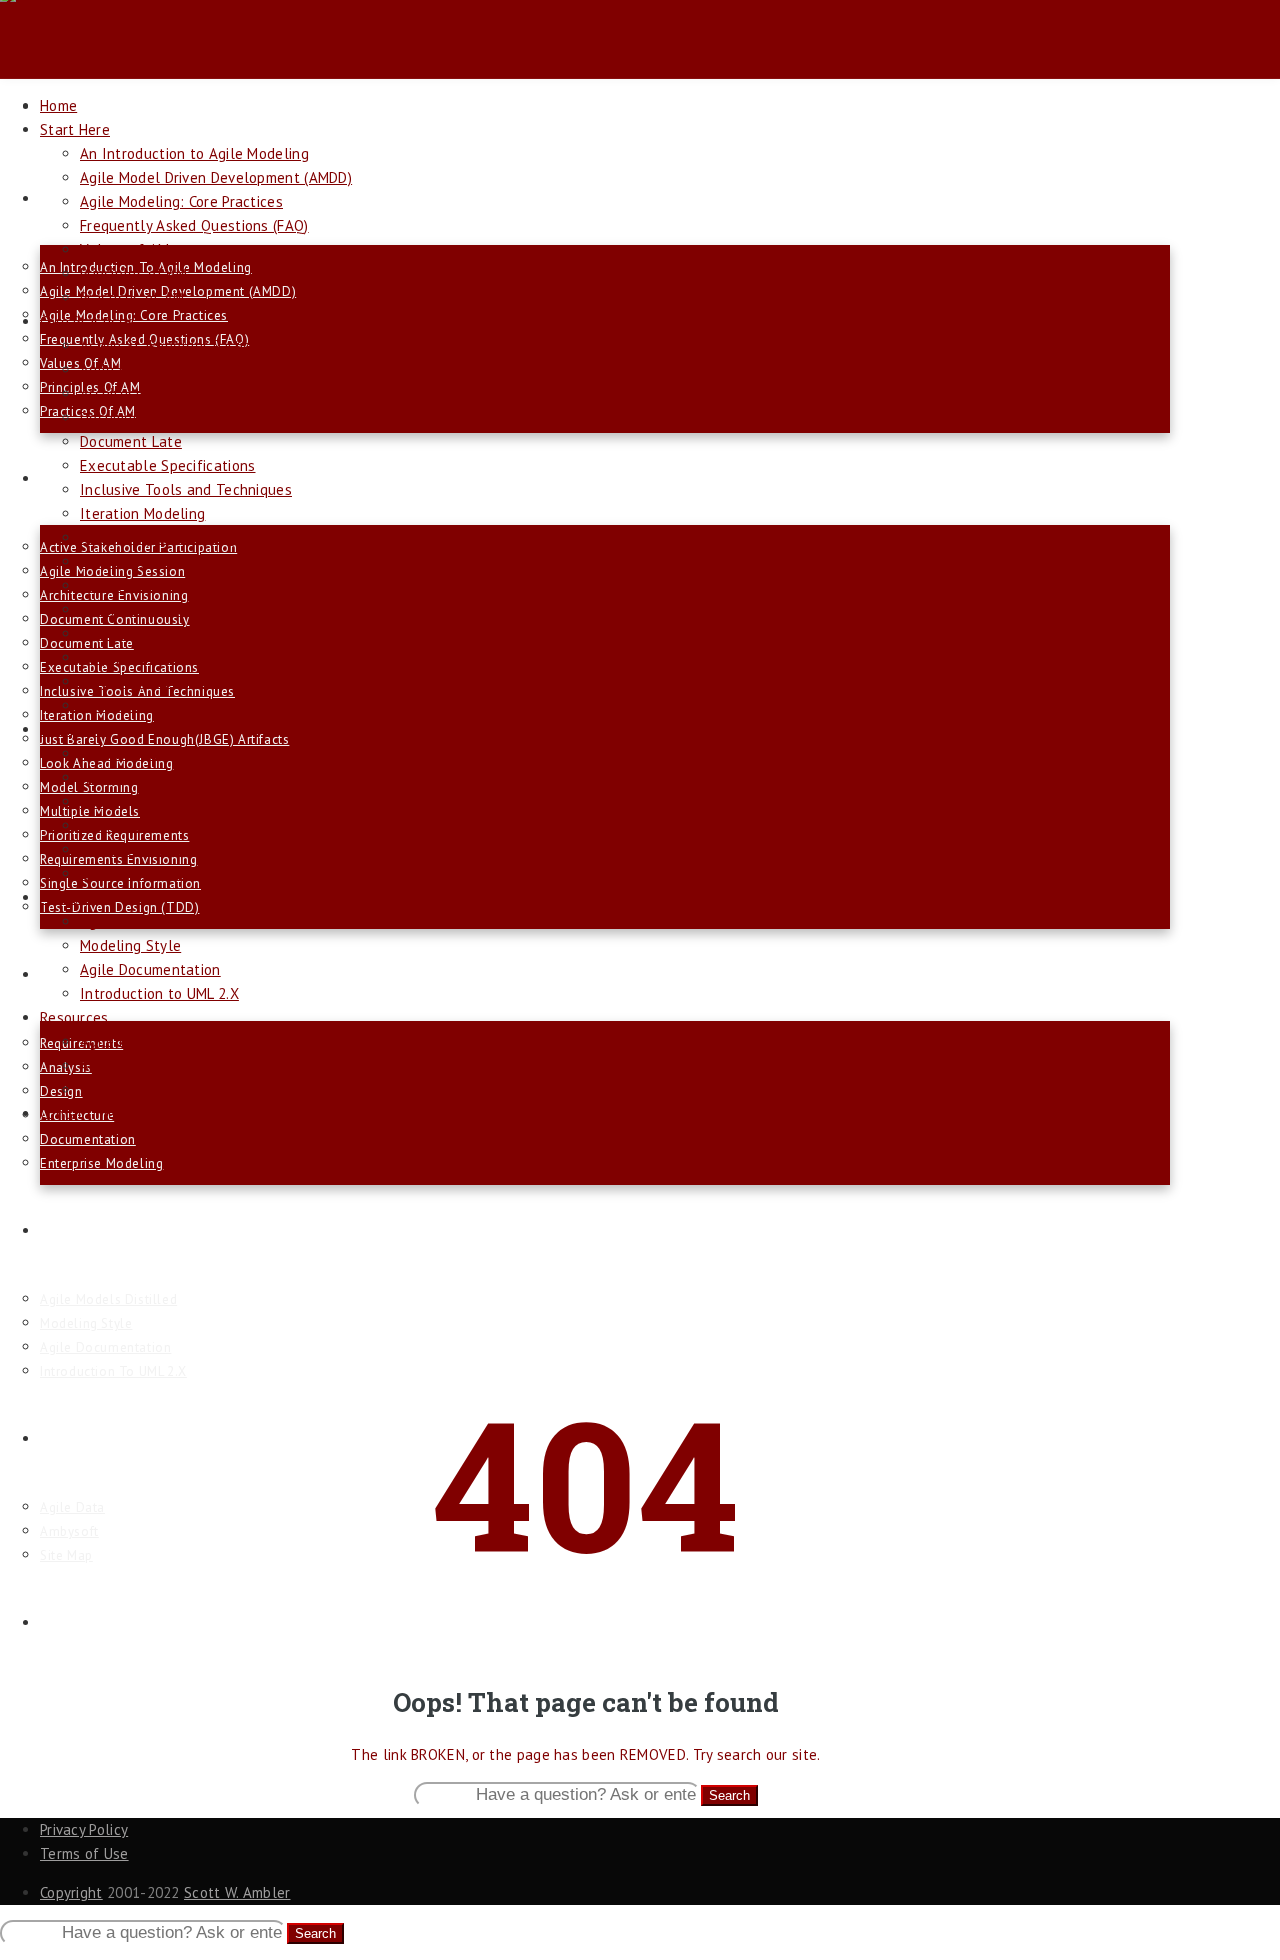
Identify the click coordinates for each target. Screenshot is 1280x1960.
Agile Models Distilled (108, 1299)
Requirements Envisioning (165, 657)
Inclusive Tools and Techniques (186, 489)
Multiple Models (135, 609)
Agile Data (72, 1507)
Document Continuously (159, 417)
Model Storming (132, 585)
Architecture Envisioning (161, 393)
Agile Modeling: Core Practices (181, 201)
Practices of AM (132, 297)
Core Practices (87, 321)
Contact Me (77, 1622)
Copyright (71, 1892)
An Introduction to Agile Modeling (194, 153)
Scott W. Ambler (237, 1892)
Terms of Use (84, 1853)
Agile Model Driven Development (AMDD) (216, 177)
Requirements (126, 753)
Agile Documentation (105, 1347)
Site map (66, 1555)
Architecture (122, 825)
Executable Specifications (168, 465)
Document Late (131, 441)
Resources (74, 1438)
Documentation (88, 1139)
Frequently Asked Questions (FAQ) (194, 225)
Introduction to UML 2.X (113, 1371)
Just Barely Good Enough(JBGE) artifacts (164, 739)
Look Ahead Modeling (151, 561)
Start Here (74, 198)
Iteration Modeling (142, 513)
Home (58, 105)
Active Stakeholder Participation (188, 345)
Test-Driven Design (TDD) (119, 907)
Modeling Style (86, 1323)
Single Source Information (168, 681)
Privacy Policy (84, 1829)
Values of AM (125, 249)
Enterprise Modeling (101, 1163)
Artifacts (69, 1230)
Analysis (108, 777)
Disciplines (75, 974)
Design (102, 801)
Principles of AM (134, 273)
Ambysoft (69, 1531)
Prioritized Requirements (161, 633)
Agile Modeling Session (158, 369)
